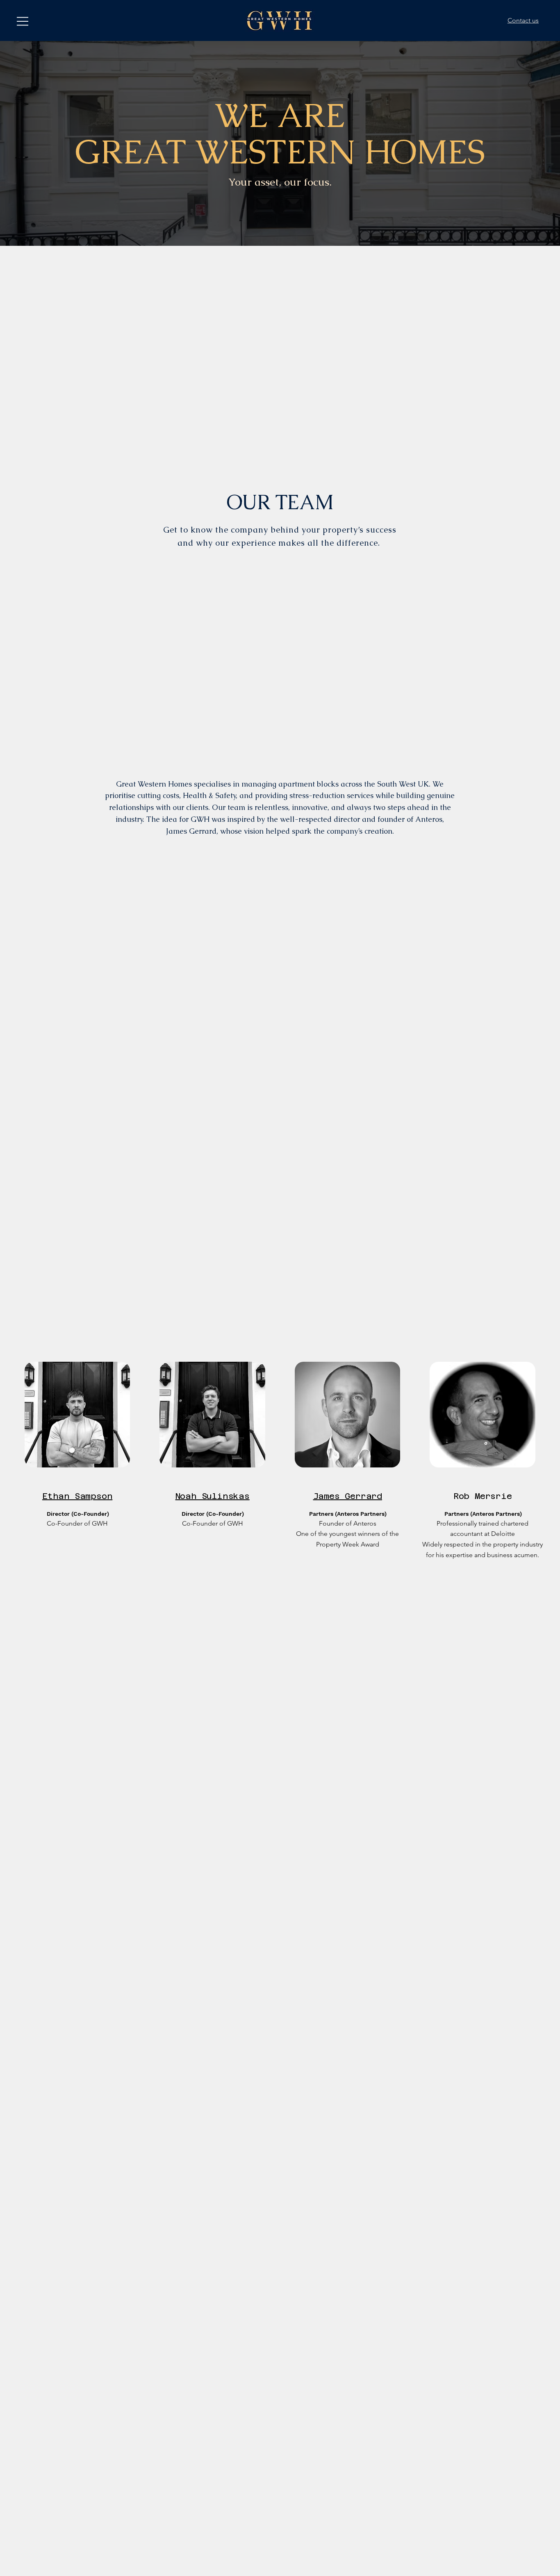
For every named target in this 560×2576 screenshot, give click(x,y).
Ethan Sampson (77, 1496)
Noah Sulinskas (213, 1496)
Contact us (523, 20)
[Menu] (23, 21)
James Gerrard (348, 1496)
